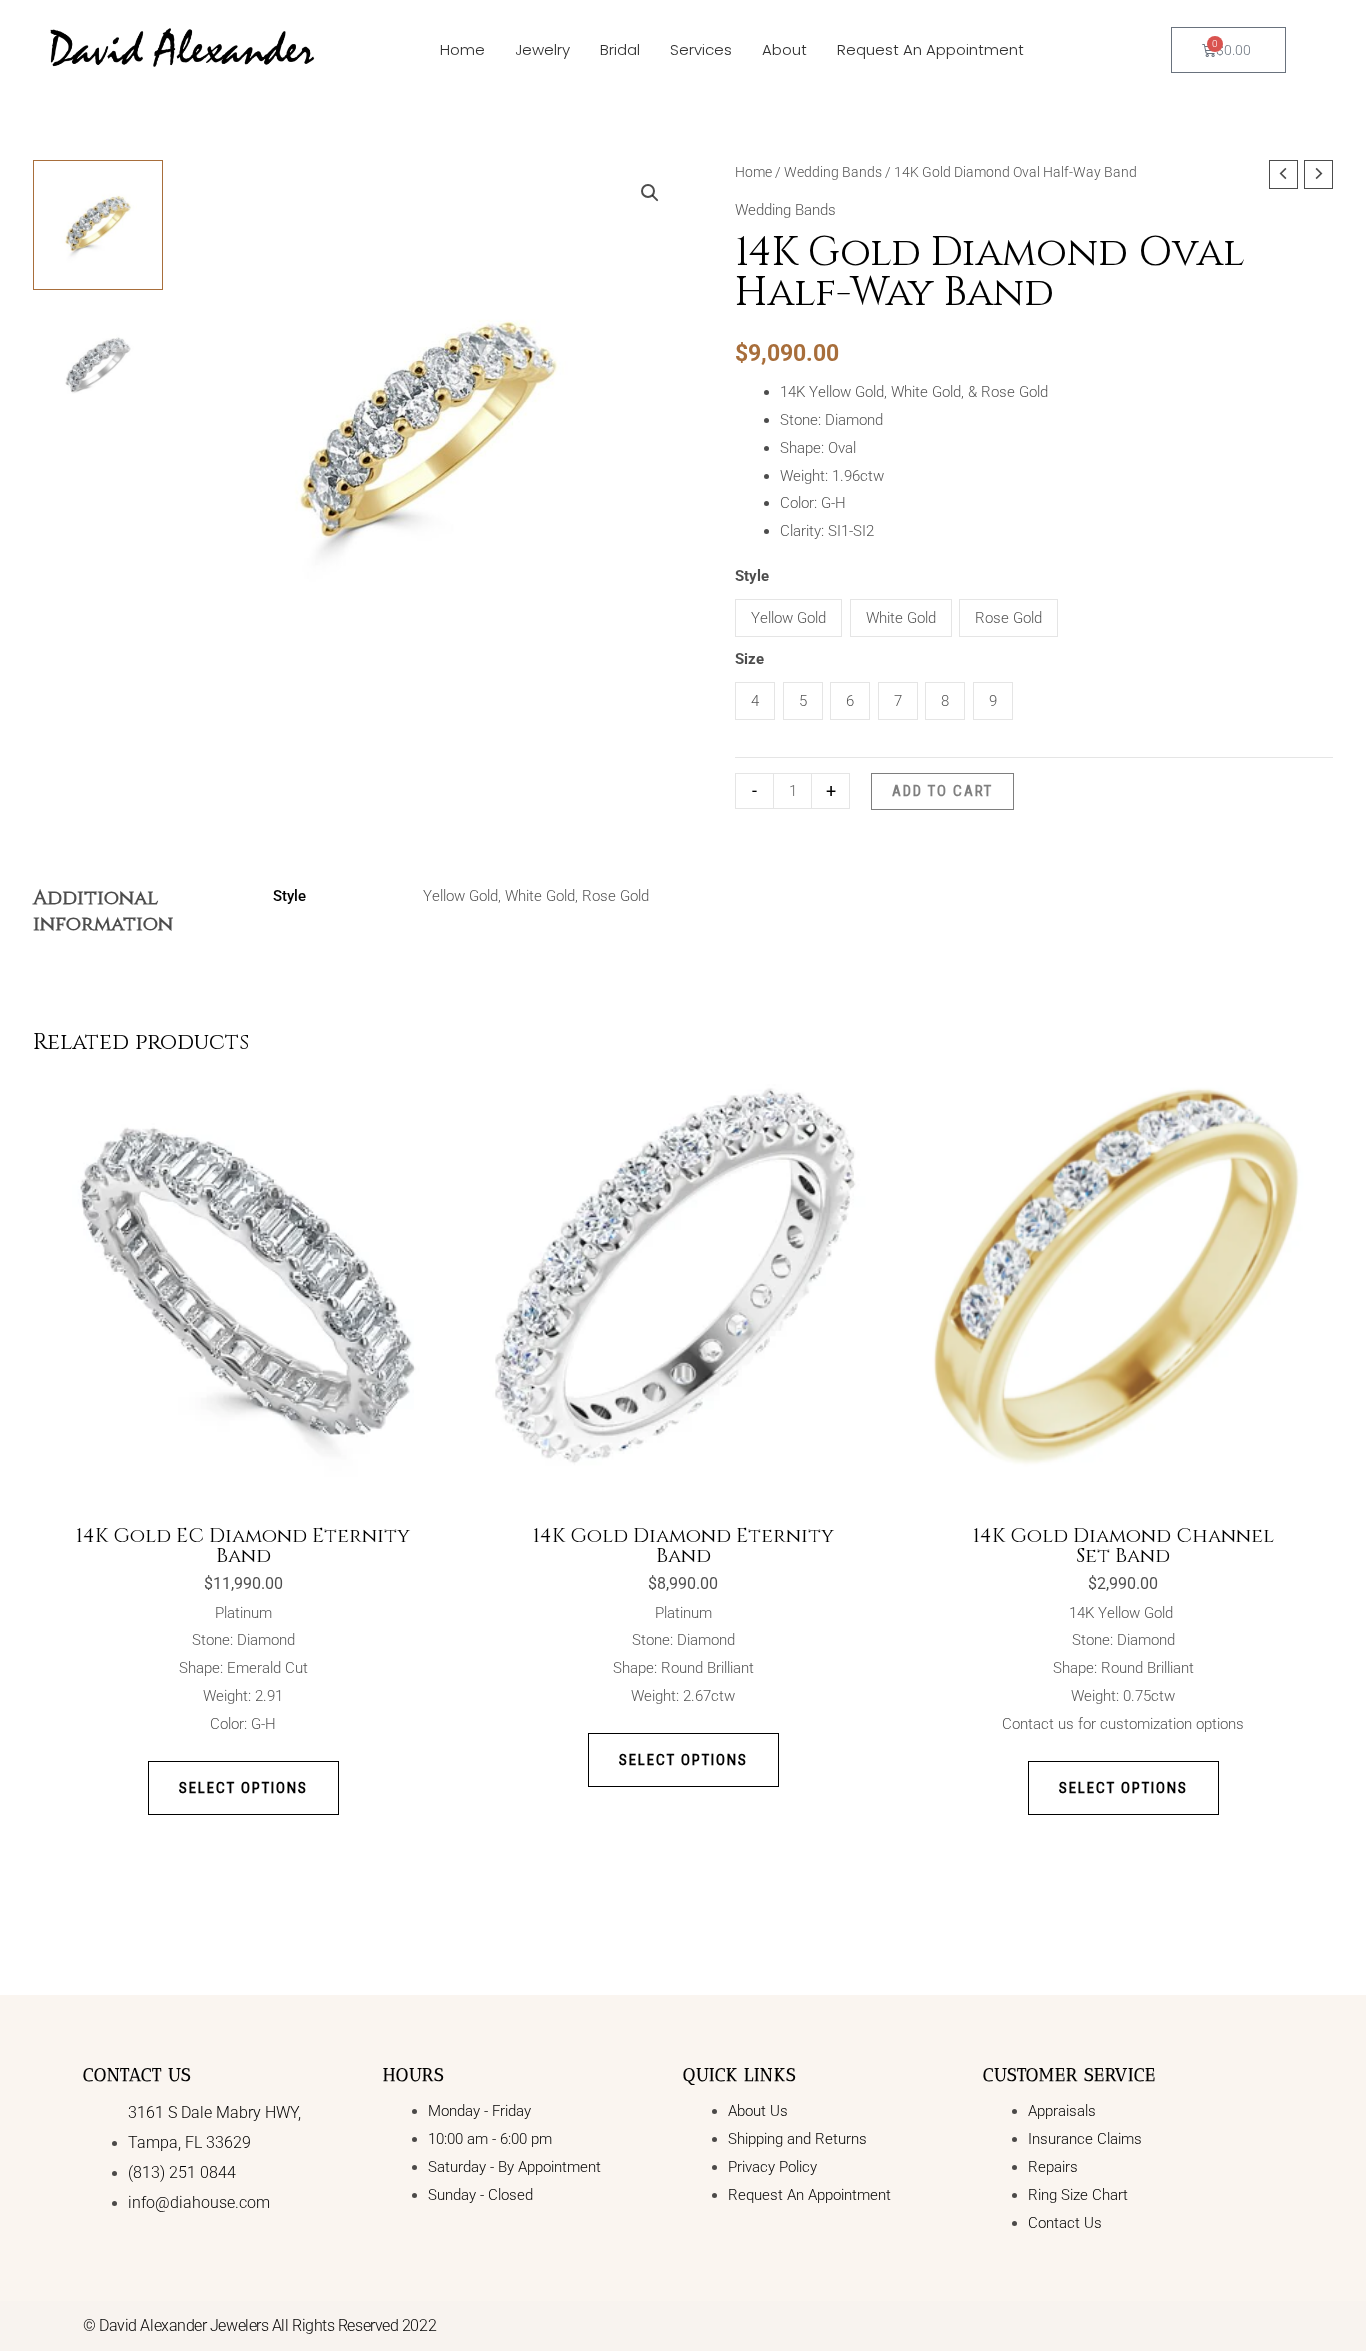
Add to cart (942, 791)
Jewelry (542, 49)
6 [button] (850, 701)
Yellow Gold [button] (788, 618)
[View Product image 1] (98, 225)
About (784, 49)
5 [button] (803, 701)
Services (701, 49)
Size (749, 659)
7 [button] (898, 701)
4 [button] (755, 701)
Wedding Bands (833, 172)
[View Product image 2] (98, 365)
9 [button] (993, 701)
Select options (243, 1788)
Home (462, 49)
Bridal (620, 49)
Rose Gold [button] (1008, 618)
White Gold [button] (901, 618)
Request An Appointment (930, 49)
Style (752, 576)
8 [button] (945, 701)
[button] (650, 193)
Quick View (243, 1476)
